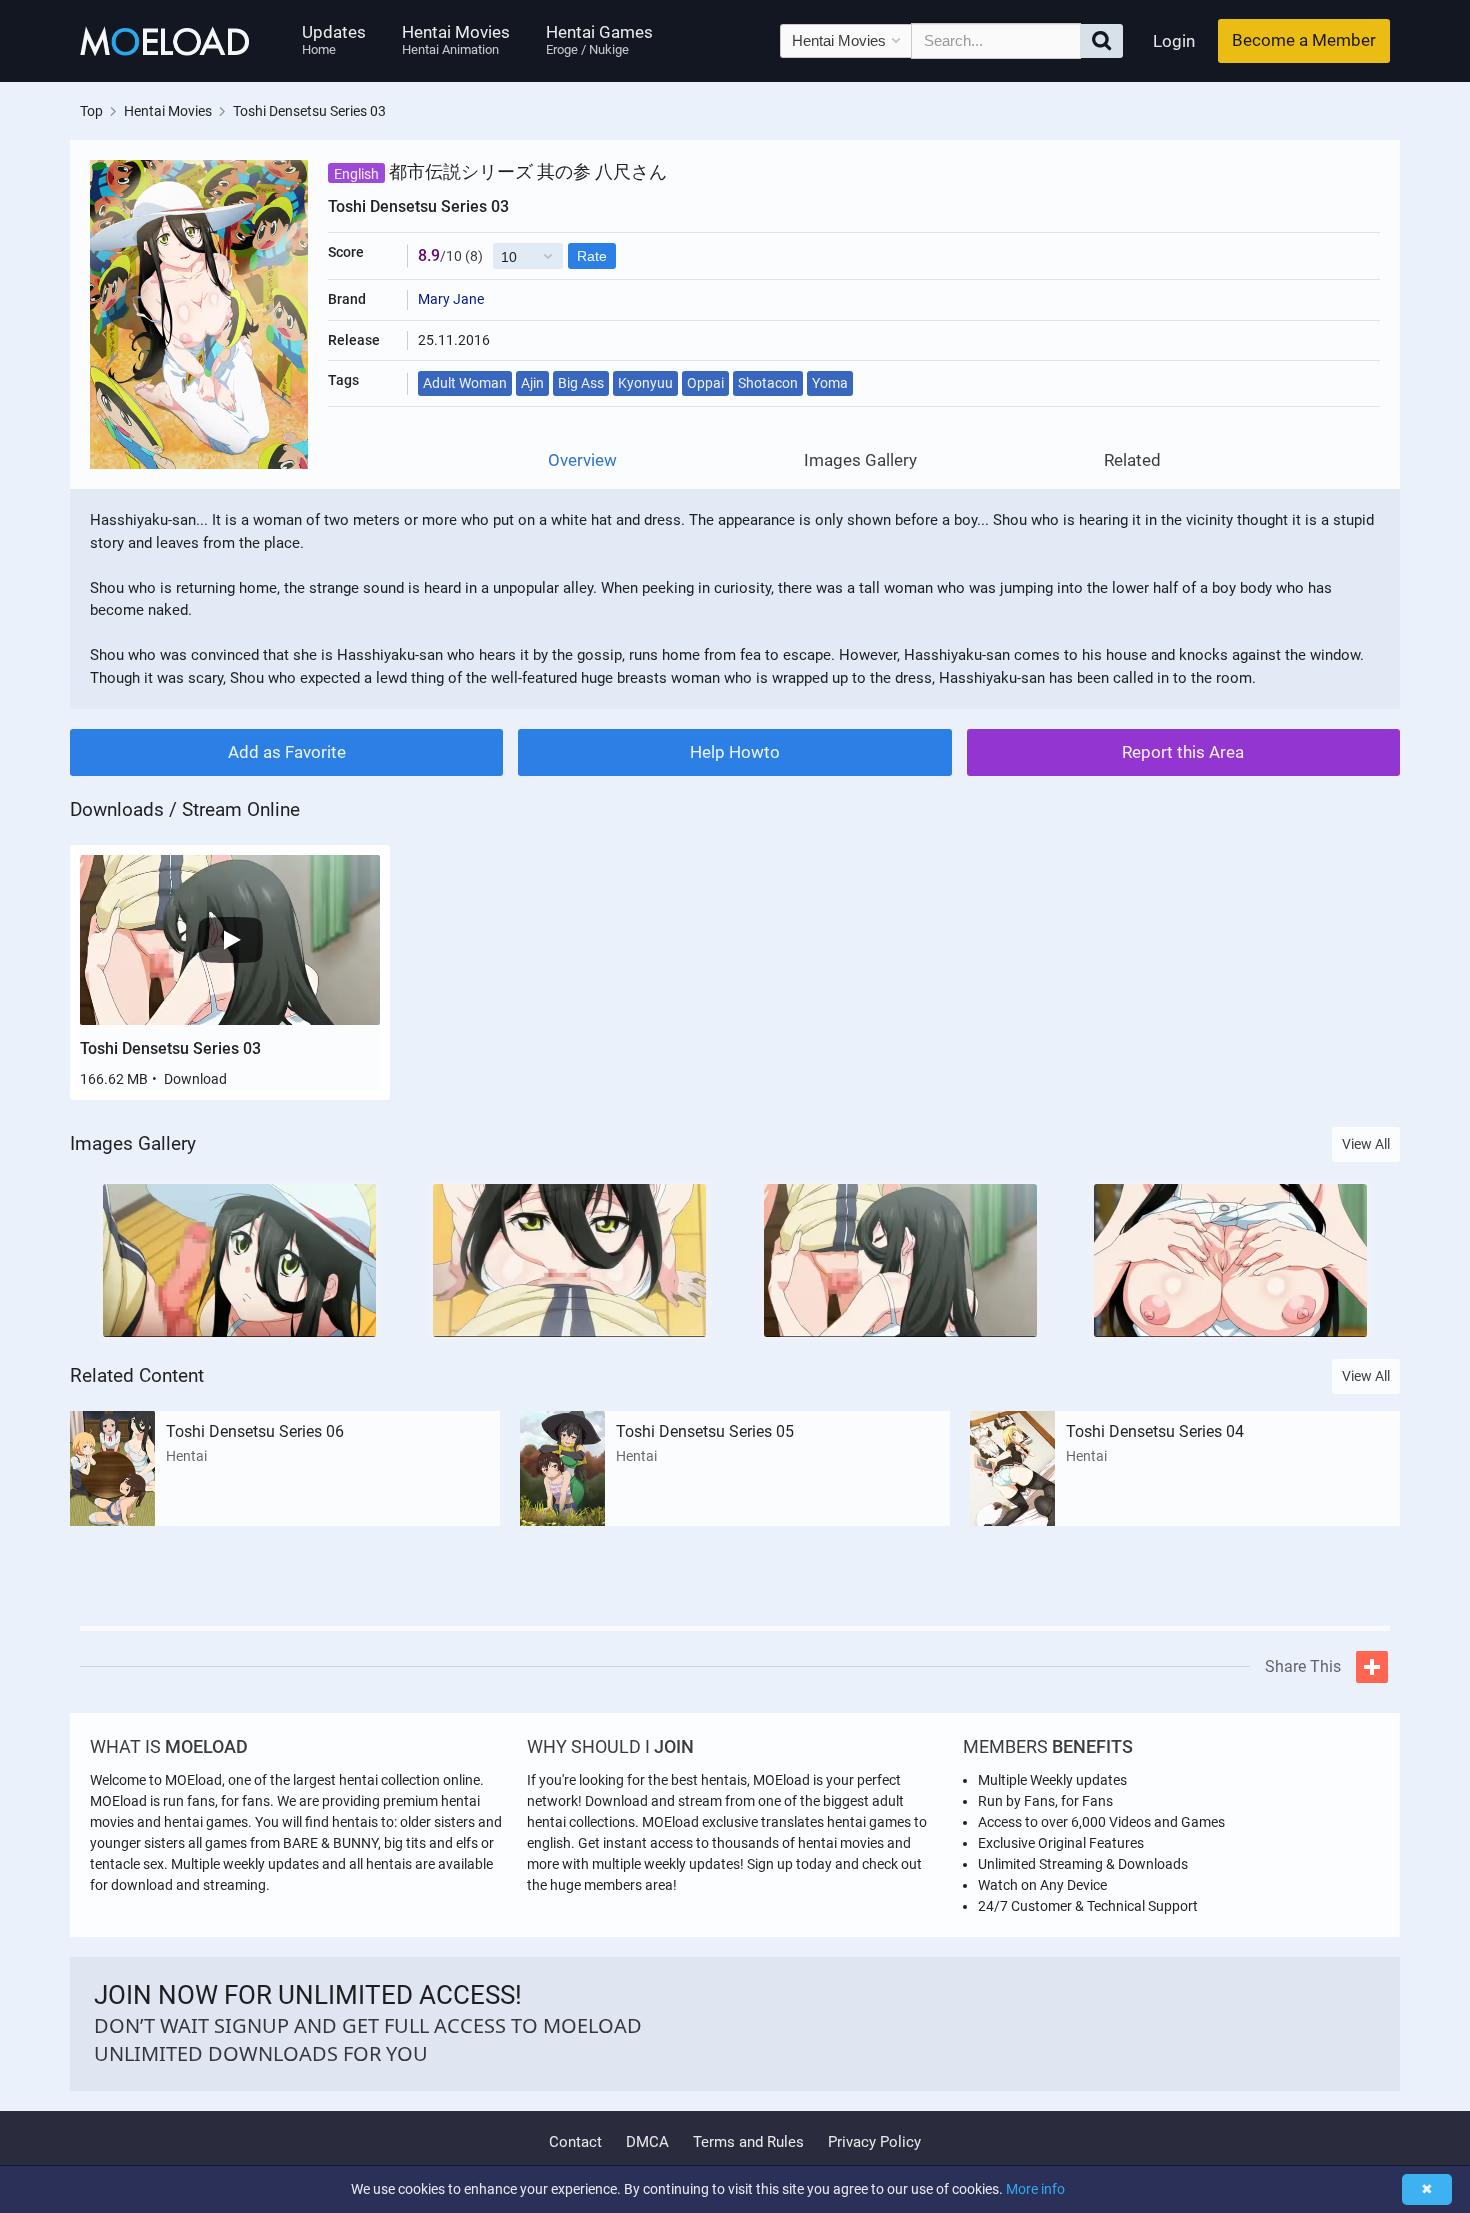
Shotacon (768, 383)
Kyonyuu (645, 383)
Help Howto (735, 752)
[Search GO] (1101, 41)
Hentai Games (599, 39)
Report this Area (1183, 752)
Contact (575, 2142)
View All (1366, 1144)
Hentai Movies (456, 39)
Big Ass (581, 383)
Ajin (532, 383)
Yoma (830, 383)
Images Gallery (860, 460)
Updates (334, 39)
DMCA (647, 2142)
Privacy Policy (874, 2142)
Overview (582, 460)
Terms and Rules (748, 2142)
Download (195, 1079)
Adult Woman (465, 383)
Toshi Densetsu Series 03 (170, 1048)
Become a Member (1304, 40)
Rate (592, 256)
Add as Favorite (287, 752)
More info (1035, 2189)
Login (1174, 41)
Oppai (705, 383)
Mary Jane (451, 299)
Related (1132, 460)
